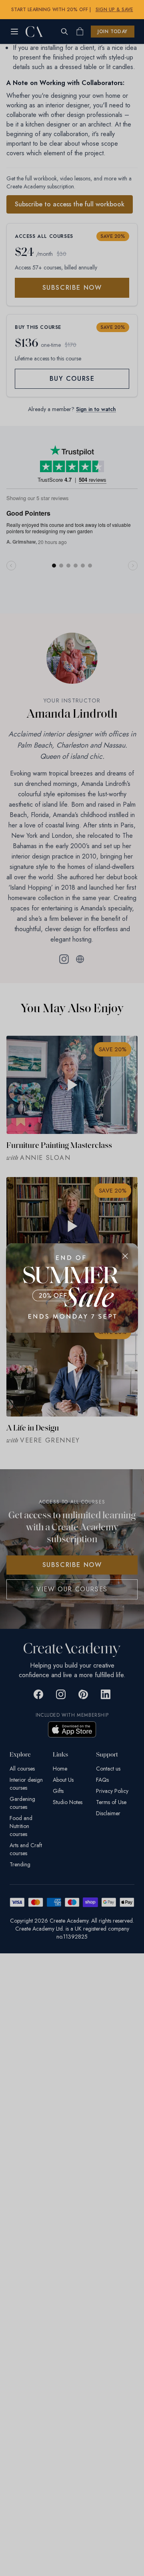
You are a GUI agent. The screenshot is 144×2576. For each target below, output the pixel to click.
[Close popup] (125, 1256)
